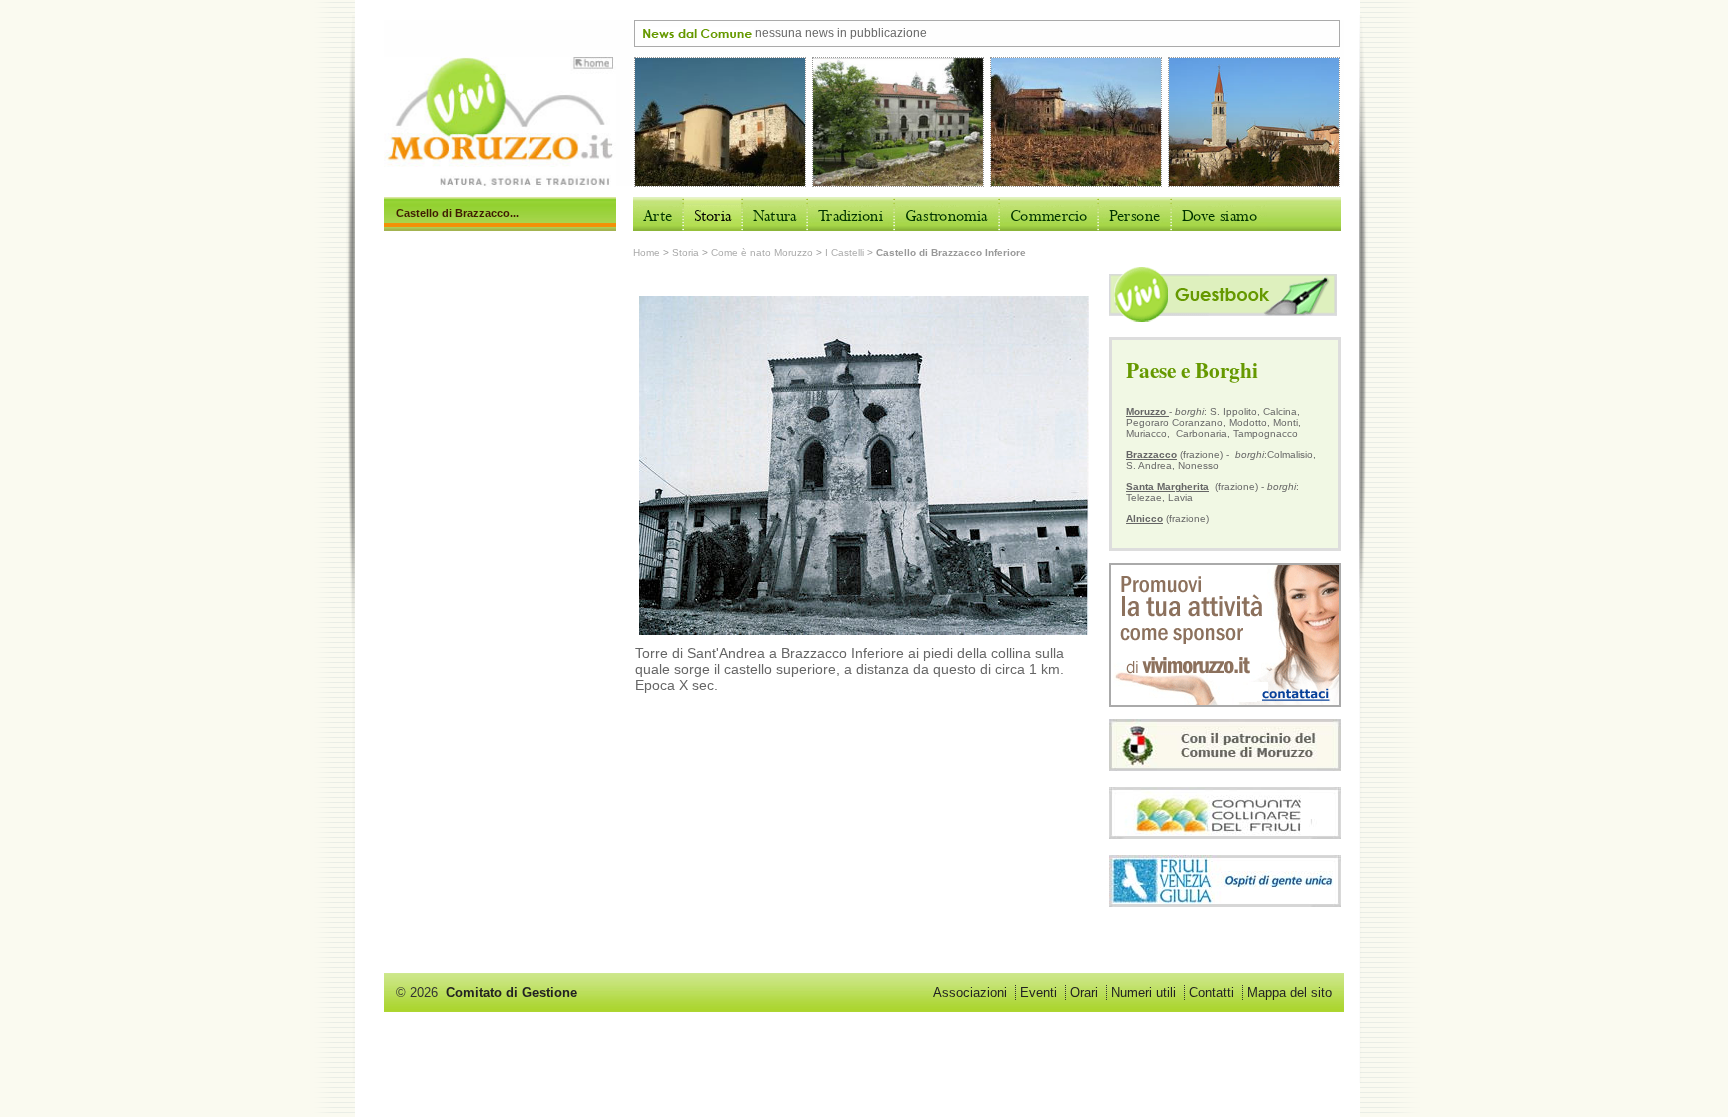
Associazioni (970, 992)
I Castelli (844, 252)
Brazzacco (1151, 454)
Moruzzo (1147, 411)
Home (646, 252)
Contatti (1211, 992)
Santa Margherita (1167, 486)
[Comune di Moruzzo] (1225, 766)
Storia (685, 252)
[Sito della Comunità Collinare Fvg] (1225, 834)
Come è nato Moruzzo (762, 252)
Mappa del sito (1289, 992)
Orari (1084, 992)
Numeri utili (1143, 992)
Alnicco (1144, 518)
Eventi (1038, 992)
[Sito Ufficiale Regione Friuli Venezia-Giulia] (1225, 902)
